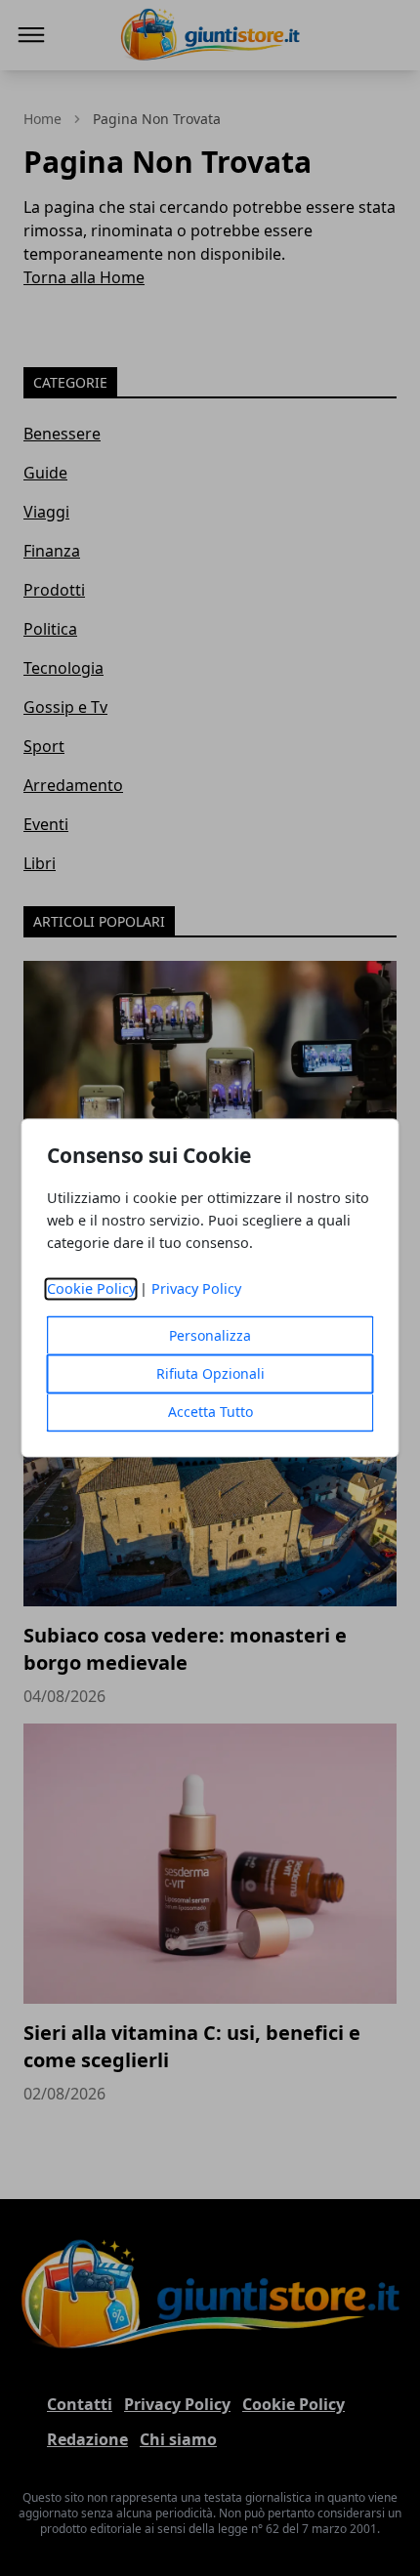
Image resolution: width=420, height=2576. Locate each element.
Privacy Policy (196, 1289)
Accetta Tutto (210, 1413)
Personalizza (210, 1336)
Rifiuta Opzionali (210, 1374)
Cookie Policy (91, 1289)
